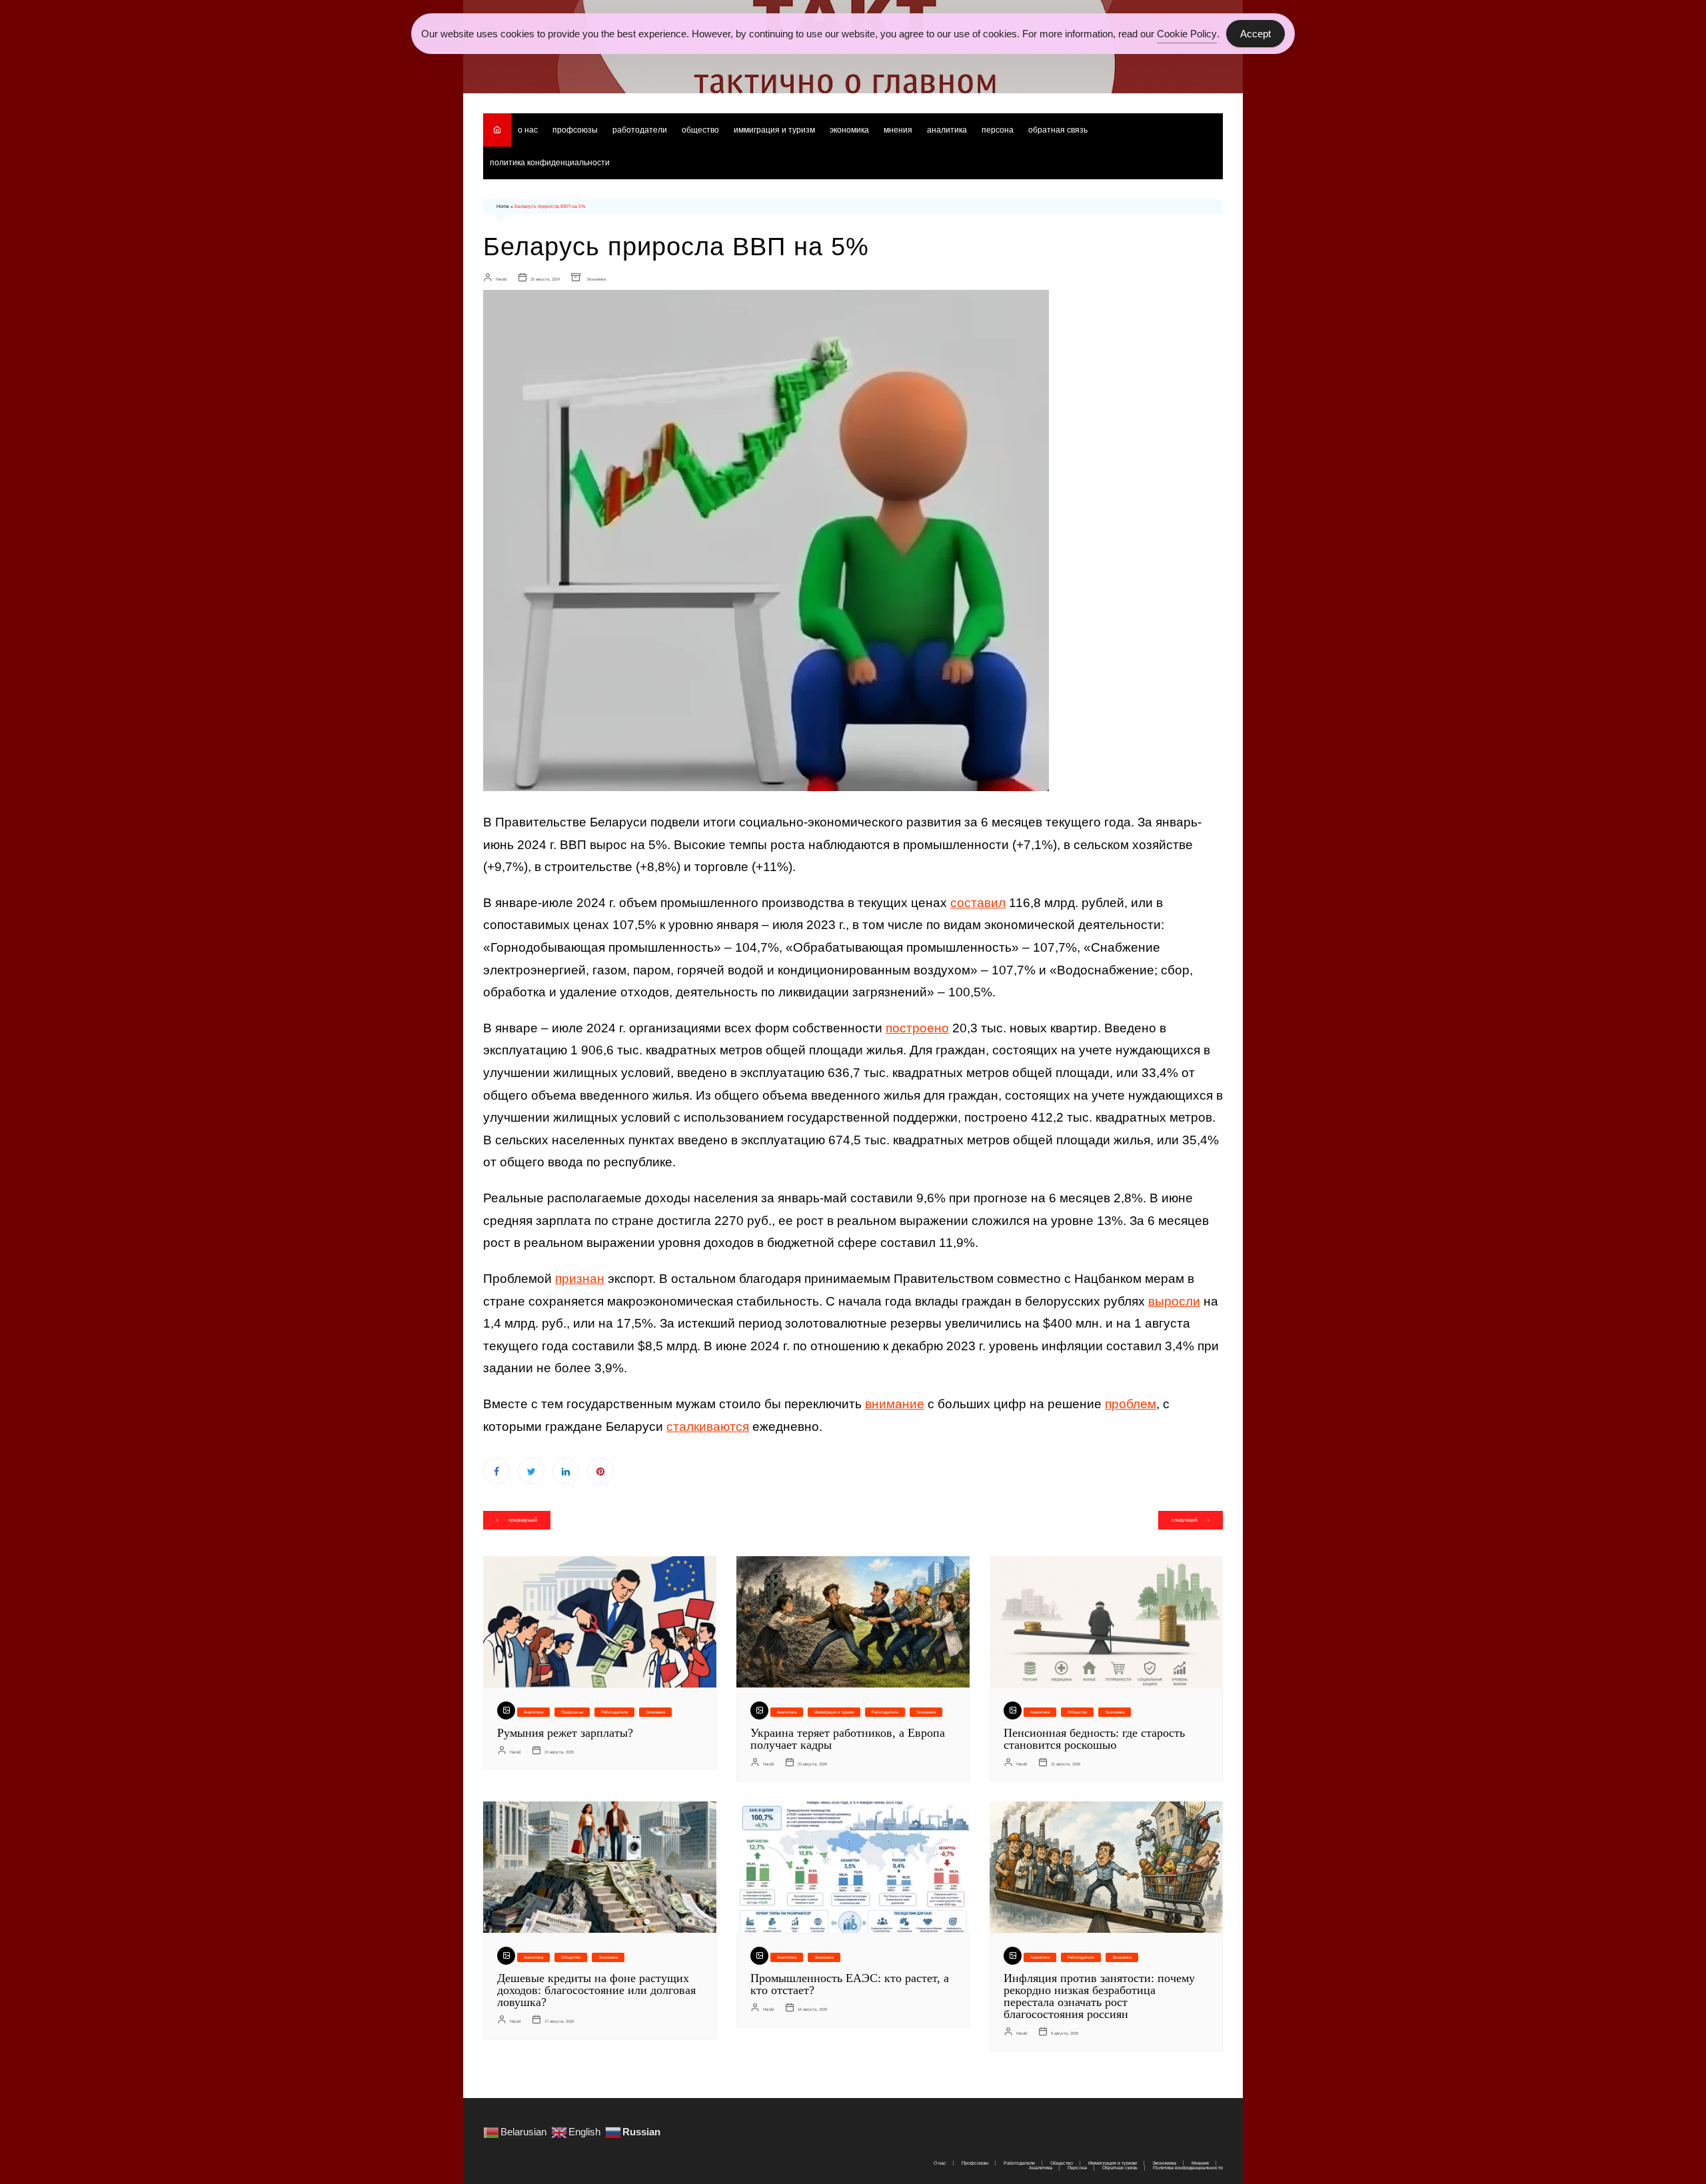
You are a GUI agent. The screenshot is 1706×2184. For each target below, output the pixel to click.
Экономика (849, 130)
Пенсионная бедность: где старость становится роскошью (1094, 1739)
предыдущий (523, 1520)
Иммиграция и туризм (774, 130)
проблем (1131, 1404)
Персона (998, 130)
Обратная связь (1058, 130)
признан (580, 1279)
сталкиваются (708, 1427)
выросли (1174, 1301)
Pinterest (600, 1471)
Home (503, 206)
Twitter (531, 1471)
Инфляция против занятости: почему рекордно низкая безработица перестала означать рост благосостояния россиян (1099, 1996)
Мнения (898, 130)
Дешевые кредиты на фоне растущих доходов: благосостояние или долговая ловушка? (596, 1990)
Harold (501, 279)
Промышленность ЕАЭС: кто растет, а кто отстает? (850, 1984)
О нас (528, 130)
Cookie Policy (1187, 34)
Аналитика (947, 130)
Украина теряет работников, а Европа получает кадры (848, 1739)
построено (917, 1028)
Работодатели (640, 130)
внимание (895, 1404)
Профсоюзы (575, 130)
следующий (1185, 1520)
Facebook (496, 1471)
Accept (1256, 34)
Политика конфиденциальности (550, 163)
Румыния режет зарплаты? (565, 1733)
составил (978, 903)
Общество (700, 130)
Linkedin (566, 1471)
